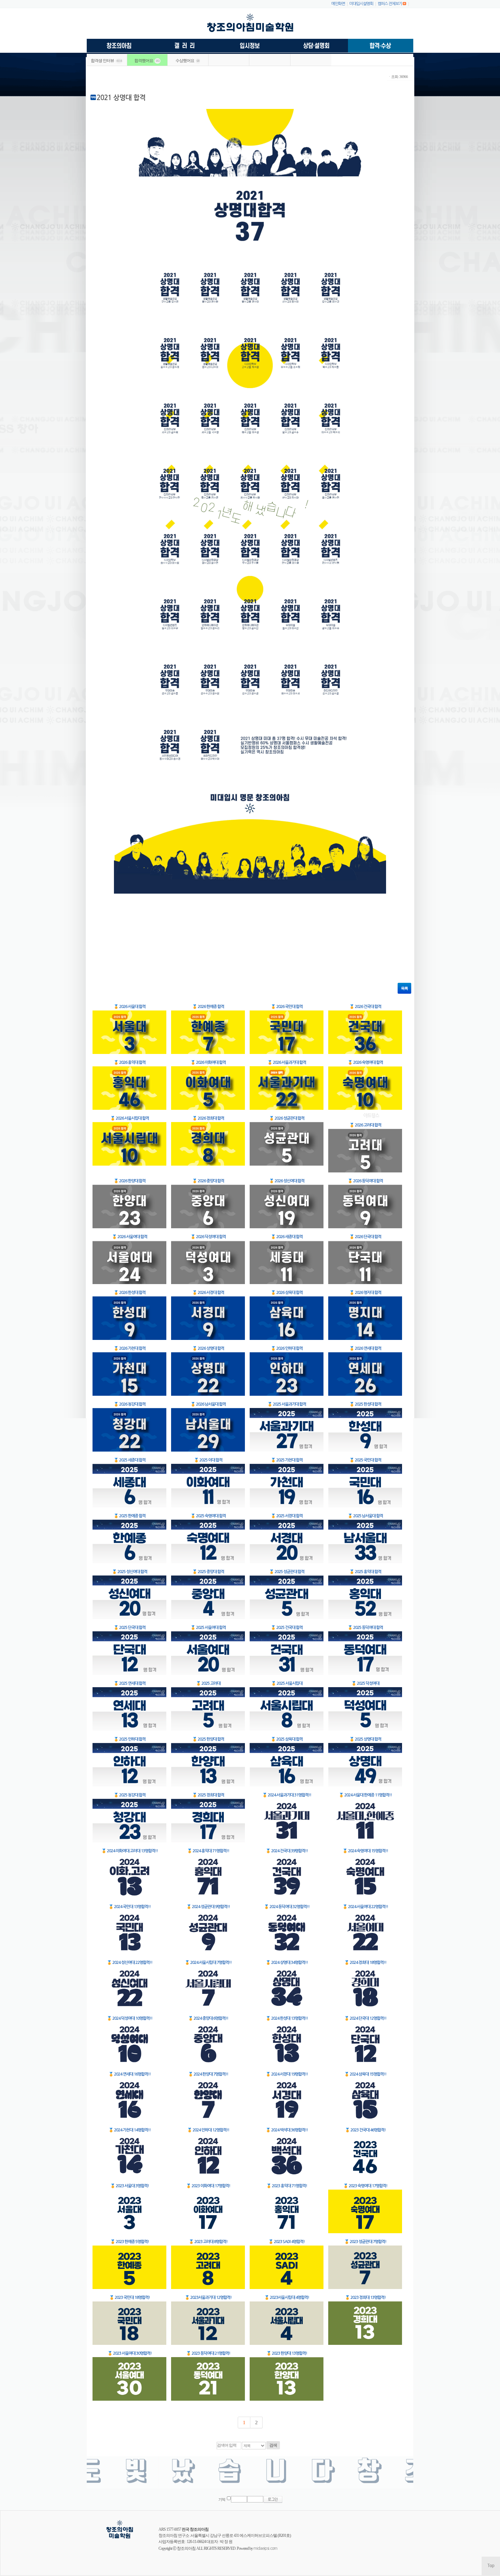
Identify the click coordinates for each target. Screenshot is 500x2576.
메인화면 (338, 4)
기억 (222, 2500)
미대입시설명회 (361, 4)
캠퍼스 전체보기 (390, 4)
